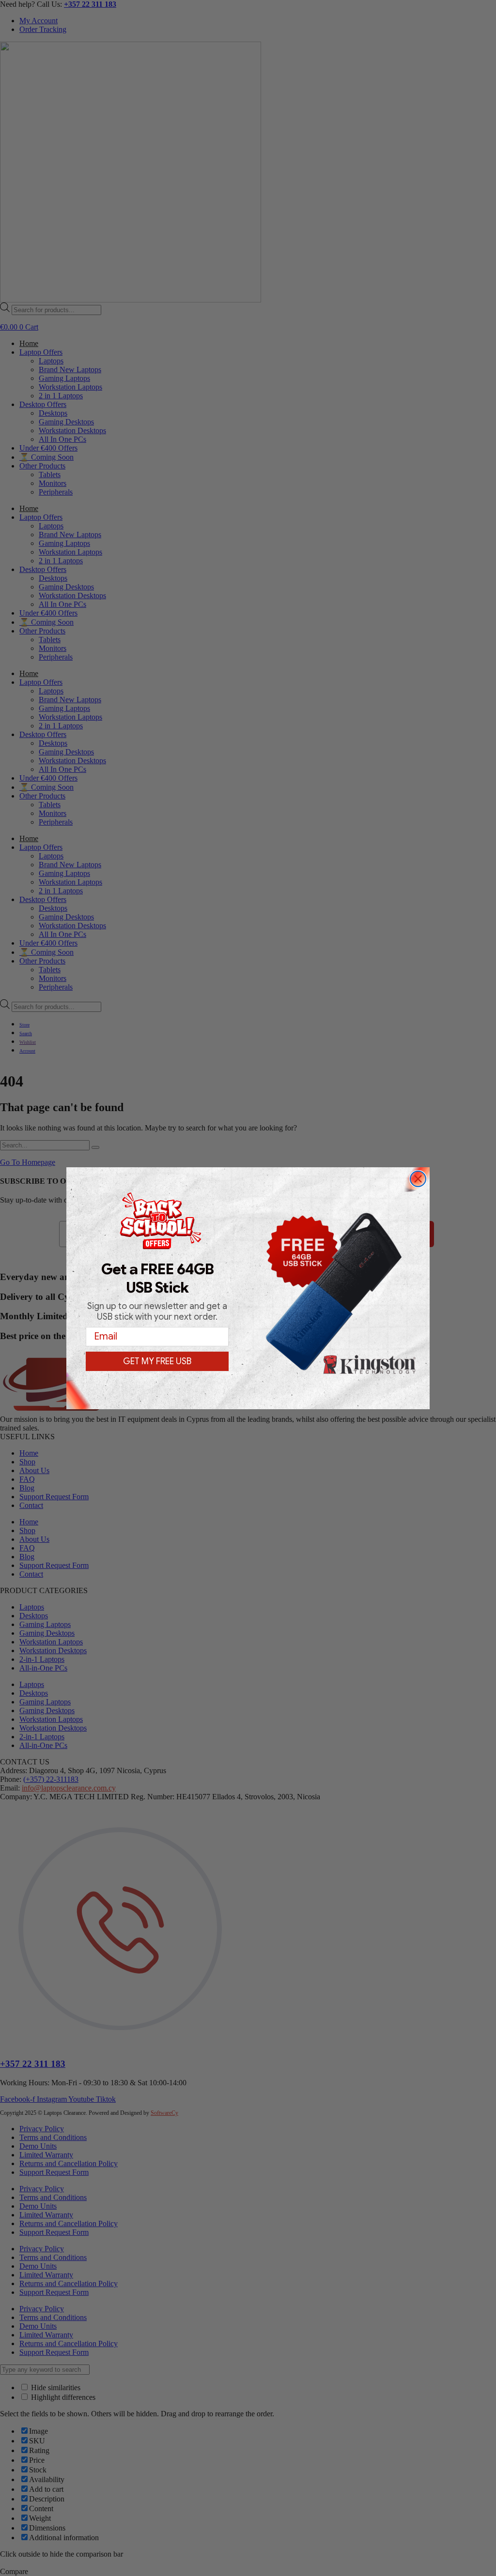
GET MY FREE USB (157, 1361)
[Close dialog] (418, 1179)
